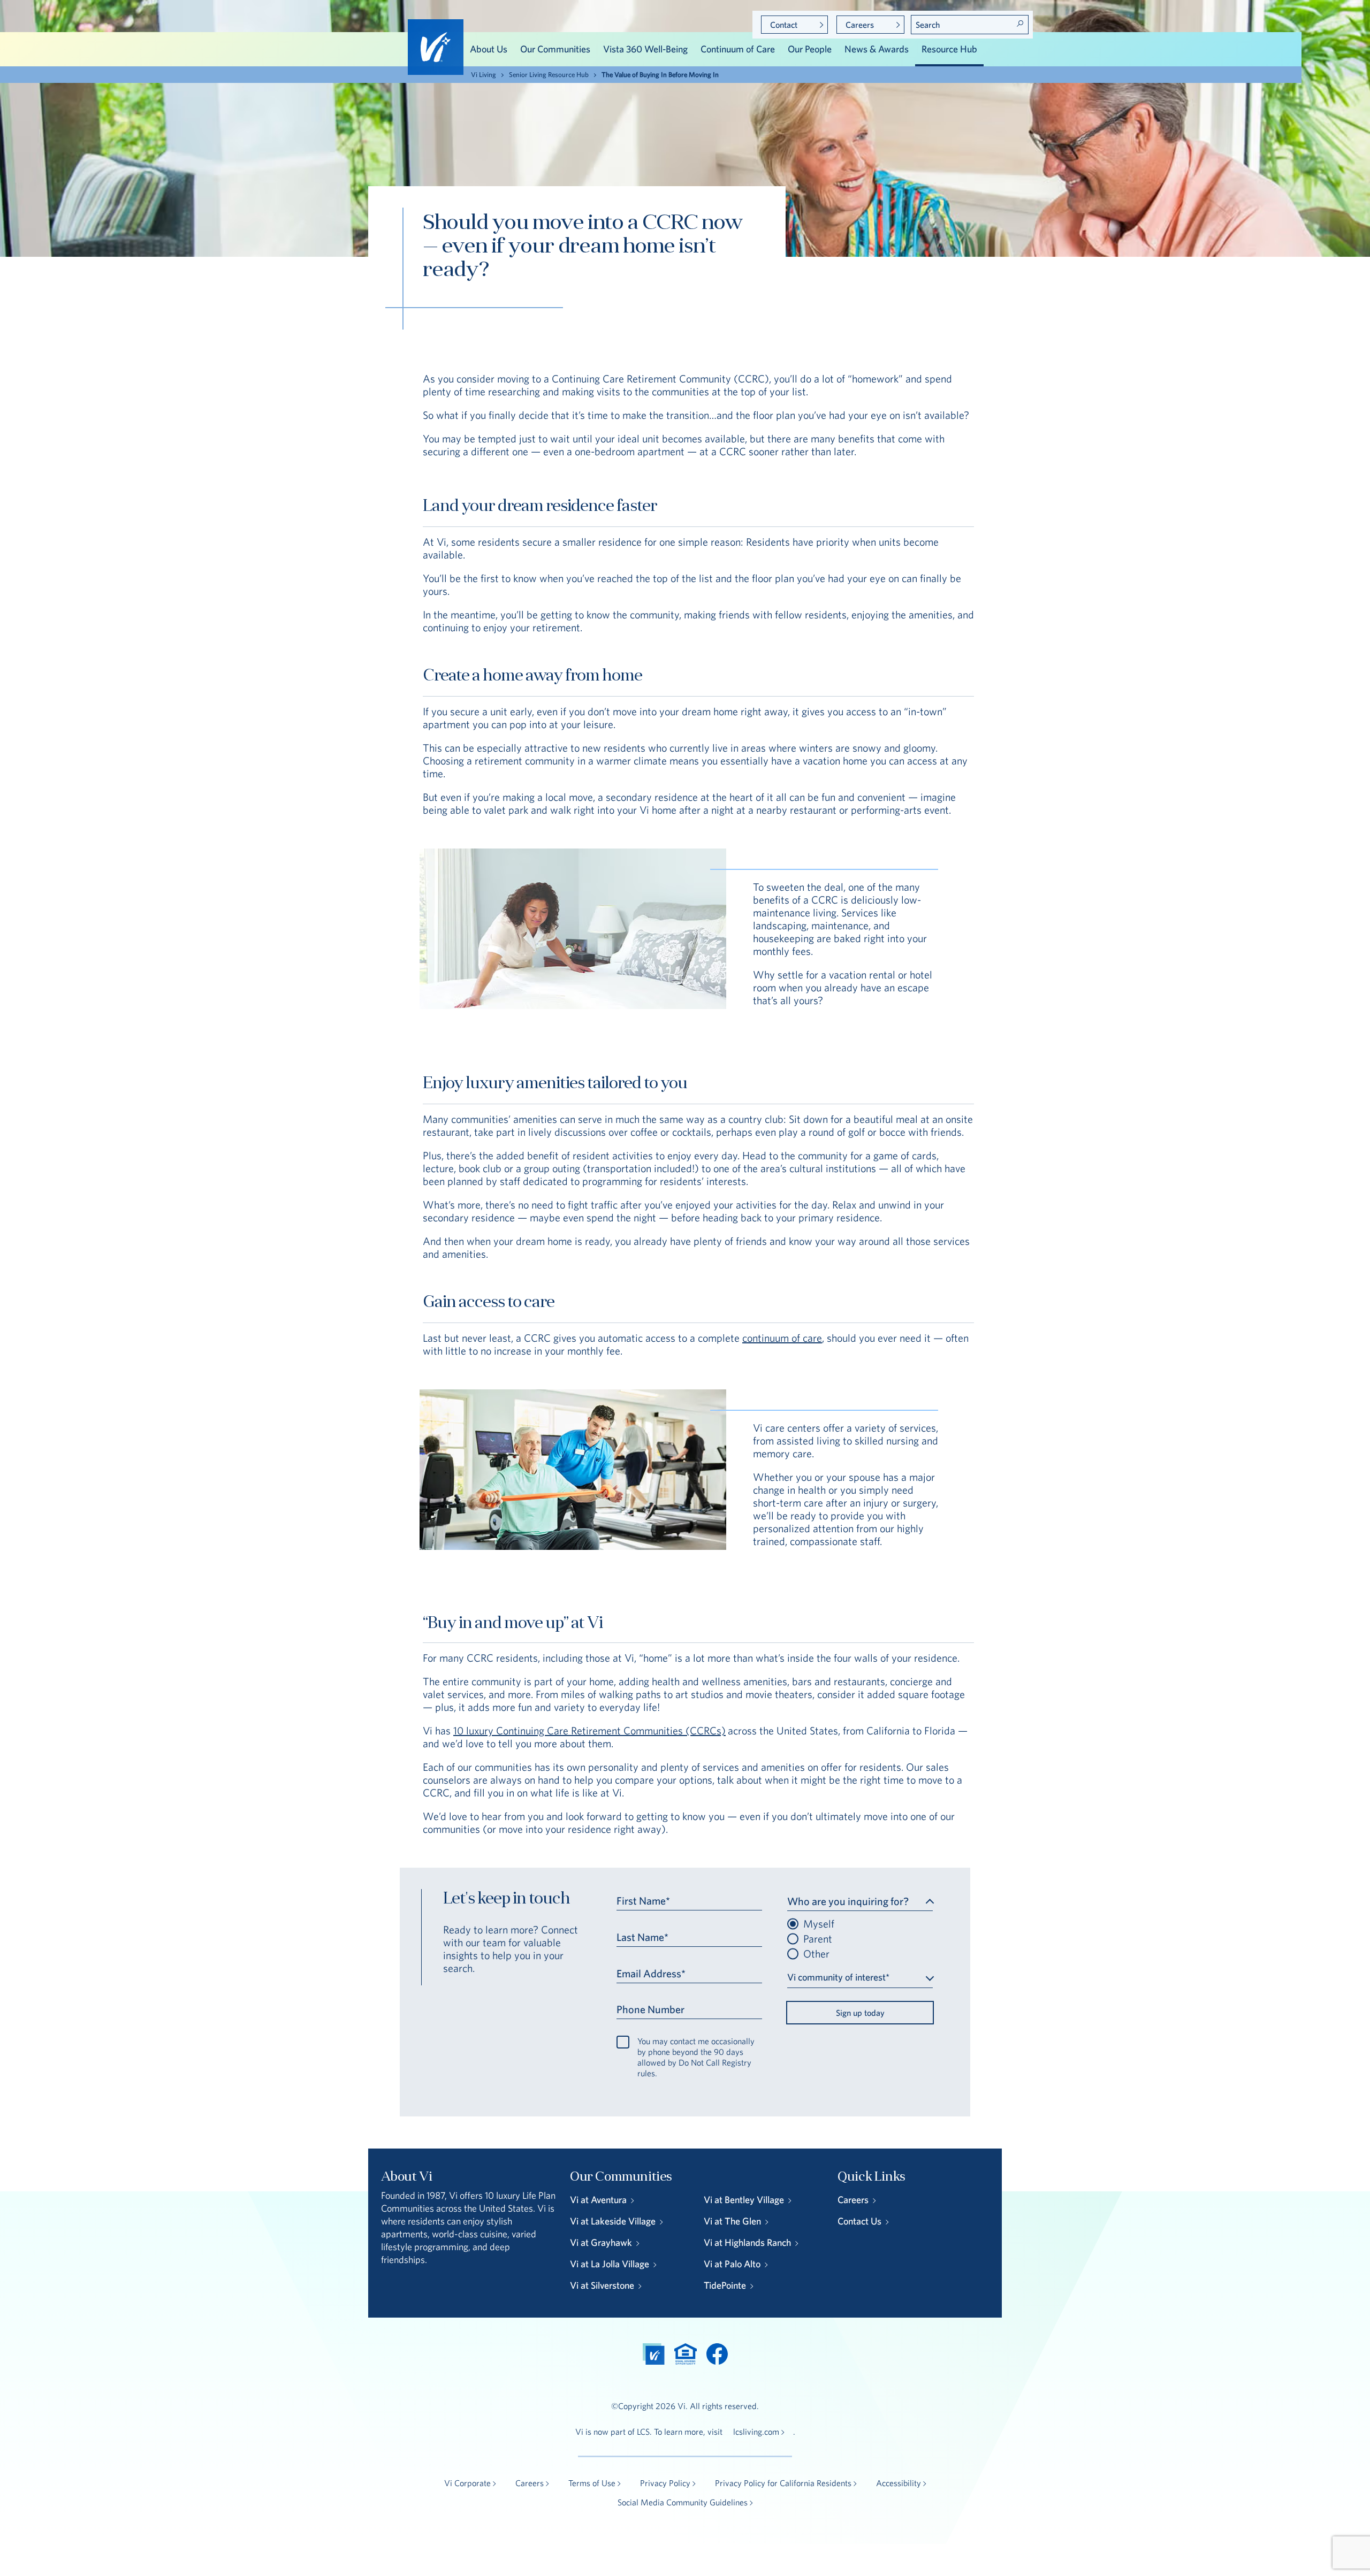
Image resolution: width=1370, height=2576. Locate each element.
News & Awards (877, 49)
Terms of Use (592, 2483)
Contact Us (859, 2221)
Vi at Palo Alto (732, 2264)
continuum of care (782, 1338)
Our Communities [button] (555, 49)
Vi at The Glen (732, 2221)
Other (816, 1954)
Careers (860, 25)
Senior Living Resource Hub (549, 75)
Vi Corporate (467, 2483)
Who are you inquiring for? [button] (848, 1901)
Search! (1020, 24)
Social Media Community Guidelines (683, 2502)
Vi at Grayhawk (601, 2242)
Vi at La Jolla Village (610, 2264)
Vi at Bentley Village (744, 2200)
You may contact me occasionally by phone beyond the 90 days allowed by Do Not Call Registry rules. (696, 2057)
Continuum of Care (738, 49)
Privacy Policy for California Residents (783, 2483)
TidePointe (725, 2285)
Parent (818, 1939)
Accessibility (899, 2483)
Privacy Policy (665, 2483)
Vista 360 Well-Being (645, 49)
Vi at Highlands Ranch (747, 2242)
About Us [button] (489, 49)
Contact (784, 25)
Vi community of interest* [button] (838, 1977)
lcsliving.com (756, 2432)
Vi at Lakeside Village (613, 2221)
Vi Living (484, 75)
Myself (819, 1924)
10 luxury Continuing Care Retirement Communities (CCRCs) (589, 1730)
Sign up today (860, 2013)
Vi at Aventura (598, 2200)
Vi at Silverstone (602, 2285)
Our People (810, 49)
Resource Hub (949, 49)
